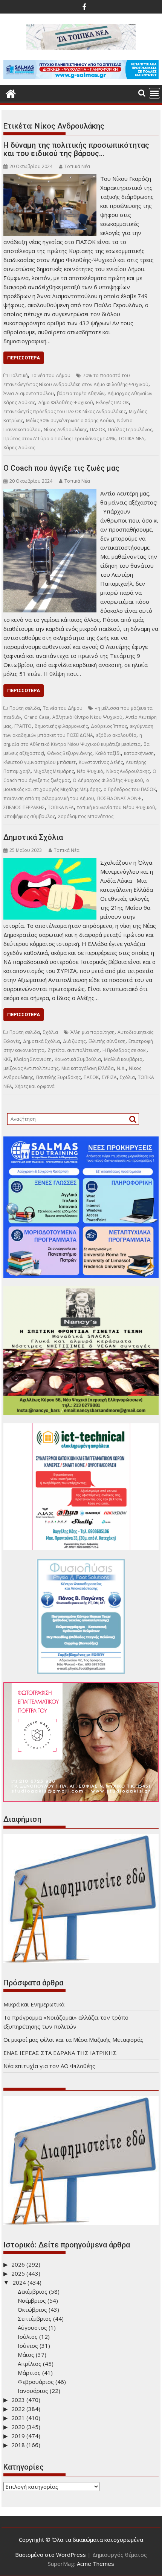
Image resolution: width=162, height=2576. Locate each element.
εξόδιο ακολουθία (116, 735)
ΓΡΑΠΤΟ (23, 726)
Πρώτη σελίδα (25, 708)
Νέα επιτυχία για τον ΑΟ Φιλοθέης (49, 2066)
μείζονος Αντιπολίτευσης (31, 1068)
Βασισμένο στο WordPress (50, 2555)
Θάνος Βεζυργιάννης (70, 753)
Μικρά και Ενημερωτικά (34, 2004)
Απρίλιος (30, 2364)
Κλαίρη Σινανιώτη (33, 1059)
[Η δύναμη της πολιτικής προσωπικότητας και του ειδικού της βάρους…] (50, 179)
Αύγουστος (32, 2327)
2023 (18, 2400)
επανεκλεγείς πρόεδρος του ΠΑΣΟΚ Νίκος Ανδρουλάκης (65, 411)
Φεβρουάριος (36, 2382)
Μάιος (26, 2355)
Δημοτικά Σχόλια (33, 837)
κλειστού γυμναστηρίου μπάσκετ (40, 762)
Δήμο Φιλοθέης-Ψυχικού (66, 402)
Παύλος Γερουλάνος (130, 430)
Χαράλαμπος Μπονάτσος (86, 816)
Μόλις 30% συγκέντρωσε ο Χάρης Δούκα (70, 420)
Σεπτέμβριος (35, 2318)
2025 (18, 2273)
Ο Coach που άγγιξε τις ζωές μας (61, 468)
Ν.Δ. (121, 1068)
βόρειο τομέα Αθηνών (81, 393)
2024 (19, 2282)
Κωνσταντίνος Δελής (101, 762)
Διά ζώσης (74, 1041)
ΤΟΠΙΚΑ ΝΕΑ (131, 439)
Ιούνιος (28, 2346)
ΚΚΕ (7, 1059)
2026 (18, 2264)
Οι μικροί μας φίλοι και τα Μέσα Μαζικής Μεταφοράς (73, 2040)
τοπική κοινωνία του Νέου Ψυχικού (116, 807)
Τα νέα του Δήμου (51, 375)
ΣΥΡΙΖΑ (109, 1077)
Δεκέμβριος (33, 2291)
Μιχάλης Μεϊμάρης (54, 771)
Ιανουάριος (33, 2391)
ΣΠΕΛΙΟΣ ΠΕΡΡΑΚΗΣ (24, 807)
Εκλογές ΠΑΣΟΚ (112, 402)
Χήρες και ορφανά (35, 1086)
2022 (18, 2409)
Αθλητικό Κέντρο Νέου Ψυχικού (87, 717)
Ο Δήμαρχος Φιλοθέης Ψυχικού (108, 780)
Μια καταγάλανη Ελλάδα (88, 1068)
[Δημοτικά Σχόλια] (50, 862)
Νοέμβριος (32, 2300)
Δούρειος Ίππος (109, 726)
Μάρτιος (29, 2373)
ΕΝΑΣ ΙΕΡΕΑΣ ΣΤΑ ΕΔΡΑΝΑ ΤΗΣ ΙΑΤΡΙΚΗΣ (60, 2053)
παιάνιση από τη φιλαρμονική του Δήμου (49, 798)
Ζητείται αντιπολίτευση (73, 1050)
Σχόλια (50, 1032)
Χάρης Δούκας (19, 448)
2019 (18, 2436)
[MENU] (154, 93)
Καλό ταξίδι (108, 753)
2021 (18, 2418)
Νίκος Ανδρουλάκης (65, 430)
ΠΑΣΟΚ (98, 430)
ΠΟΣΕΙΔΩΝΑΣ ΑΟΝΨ (119, 798)
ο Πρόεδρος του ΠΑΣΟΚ (130, 789)
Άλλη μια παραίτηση (92, 1032)
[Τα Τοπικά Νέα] (11, 93)
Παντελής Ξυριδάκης (58, 1077)
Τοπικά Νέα (77, 166)
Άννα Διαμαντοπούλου (29, 393)
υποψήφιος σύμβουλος (29, 816)
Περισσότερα (24, 358)
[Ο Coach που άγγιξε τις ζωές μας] (50, 493)
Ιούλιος (28, 2337)
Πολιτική (19, 375)
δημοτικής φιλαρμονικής (61, 726)
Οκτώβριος (32, 2309)
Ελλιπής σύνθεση (107, 1041)
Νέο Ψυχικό (90, 771)
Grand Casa (37, 717)
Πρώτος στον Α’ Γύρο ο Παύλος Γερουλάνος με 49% (59, 439)
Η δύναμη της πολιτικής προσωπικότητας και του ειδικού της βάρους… (76, 149)
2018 (18, 2445)
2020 (18, 2427)
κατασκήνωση (139, 753)
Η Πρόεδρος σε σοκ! (125, 1050)
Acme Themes (96, 2564)
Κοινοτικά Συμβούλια (78, 1059)
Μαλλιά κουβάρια (123, 1059)
